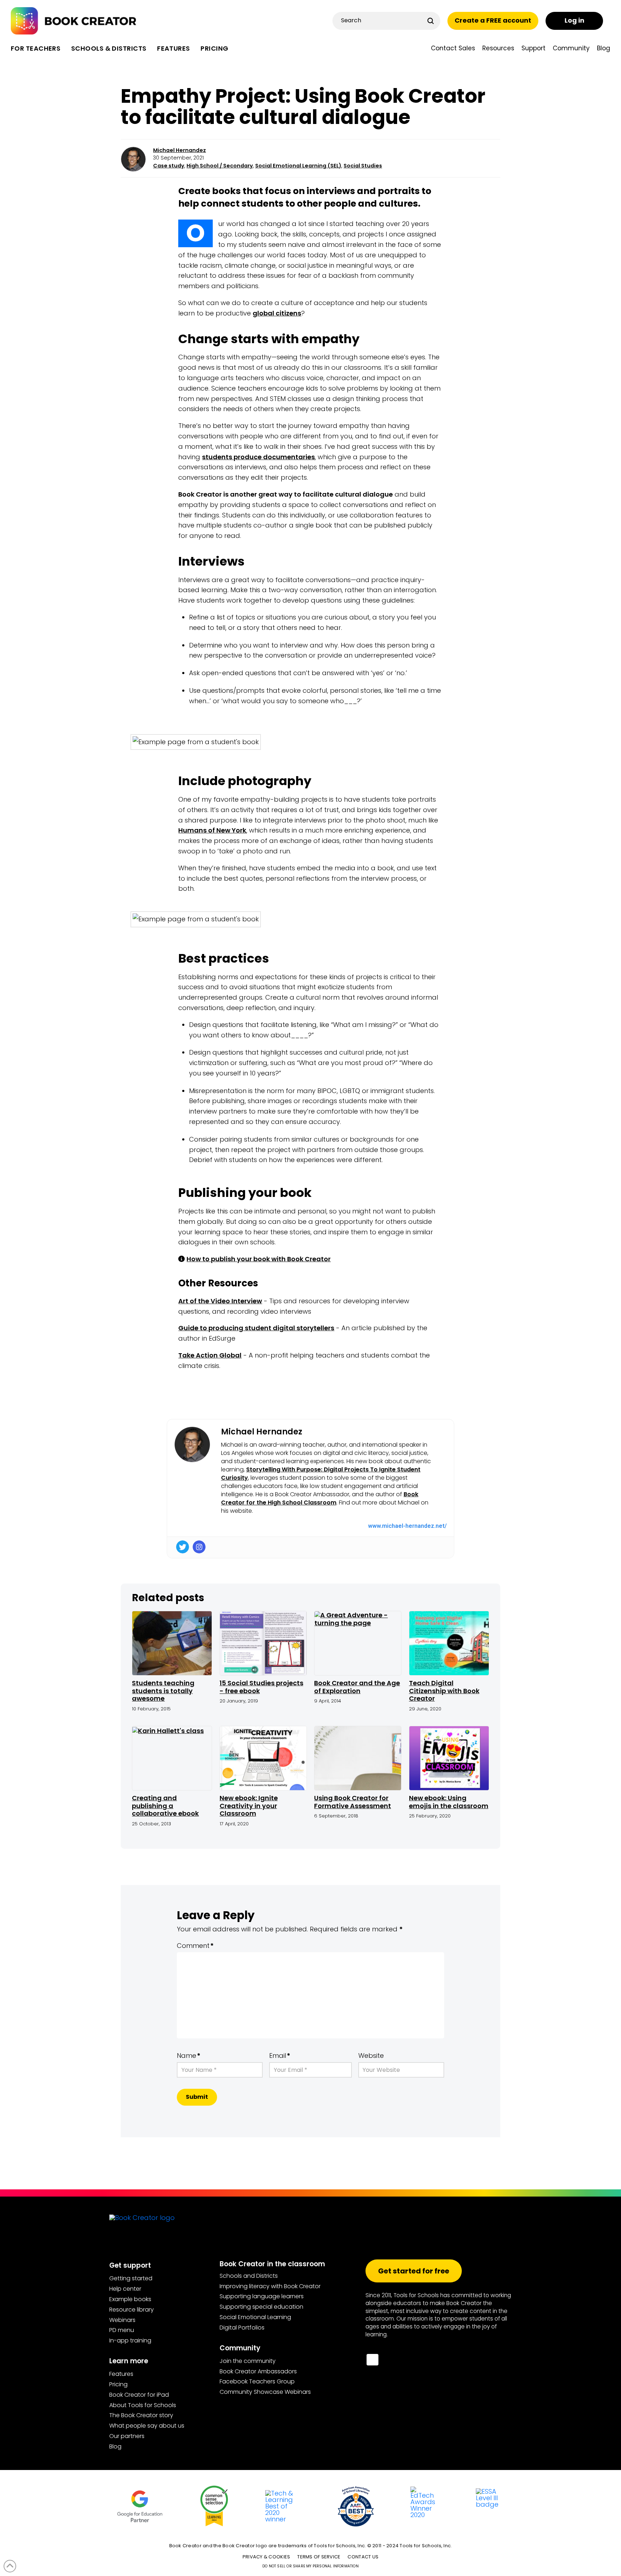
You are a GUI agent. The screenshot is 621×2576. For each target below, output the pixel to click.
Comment (195, 1946)
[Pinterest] (480, 2362)
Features (121, 2374)
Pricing (118, 2384)
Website (371, 2056)
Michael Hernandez (180, 150)
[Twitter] (183, 1547)
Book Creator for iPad (139, 2395)
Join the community (248, 2361)
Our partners (127, 2436)
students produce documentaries (258, 457)
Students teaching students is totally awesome (163, 1691)
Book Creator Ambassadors (258, 2371)
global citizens (277, 313)
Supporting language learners (262, 2296)
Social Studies (363, 166)
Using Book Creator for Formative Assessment (353, 1802)
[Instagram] (199, 1547)
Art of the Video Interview (220, 1301)
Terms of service (319, 2557)
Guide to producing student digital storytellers (256, 1328)
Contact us (363, 2557)
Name (189, 2056)
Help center (125, 2289)
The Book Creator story (141, 2415)
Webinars (122, 2320)
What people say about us (147, 2426)
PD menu (122, 2330)
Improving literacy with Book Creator (270, 2286)
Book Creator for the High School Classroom (320, 1498)
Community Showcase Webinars (265, 2392)
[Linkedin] (445, 2362)
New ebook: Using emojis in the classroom (449, 1802)
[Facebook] (462, 2362)
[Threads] (427, 2362)
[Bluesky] (372, 2360)
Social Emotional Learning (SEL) (298, 166)
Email (280, 2056)
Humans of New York (212, 830)
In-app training (130, 2340)
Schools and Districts (249, 2276)
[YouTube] (392, 2362)
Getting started (131, 2278)
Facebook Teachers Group (257, 2381)
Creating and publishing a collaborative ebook (165, 1806)
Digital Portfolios (242, 2328)
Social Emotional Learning (255, 2317)
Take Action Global (210, 1355)
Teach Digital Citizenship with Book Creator (444, 1691)
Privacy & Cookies (266, 2557)
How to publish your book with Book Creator (259, 1259)
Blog (115, 2446)
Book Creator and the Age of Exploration (357, 1687)
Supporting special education (261, 2307)
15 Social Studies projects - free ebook (261, 1687)
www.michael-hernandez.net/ (407, 1526)
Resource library (132, 2310)
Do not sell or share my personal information (310, 2566)
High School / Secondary (220, 166)
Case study (169, 166)
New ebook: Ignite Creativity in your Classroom (249, 1806)
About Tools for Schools (143, 2405)
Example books (130, 2299)
